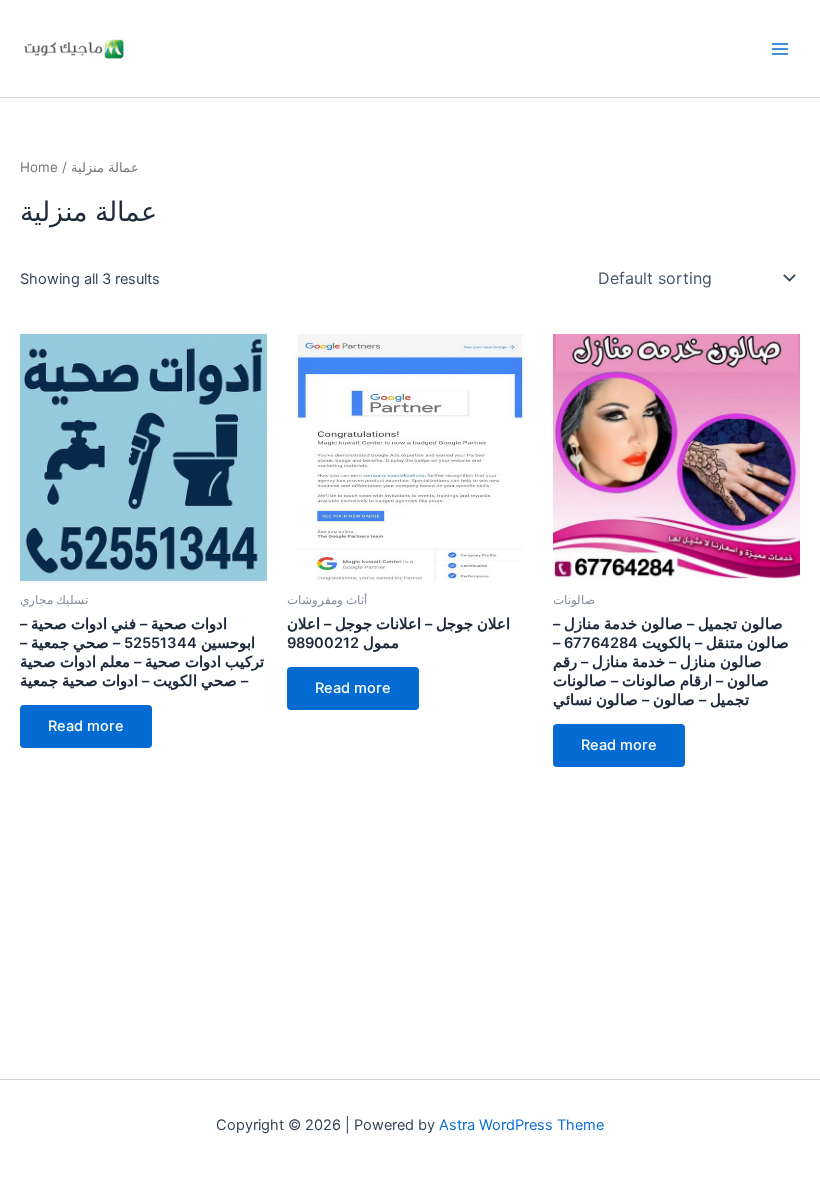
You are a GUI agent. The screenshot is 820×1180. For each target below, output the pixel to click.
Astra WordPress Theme (521, 1125)
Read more (86, 726)
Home (39, 167)
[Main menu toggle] (780, 48)
